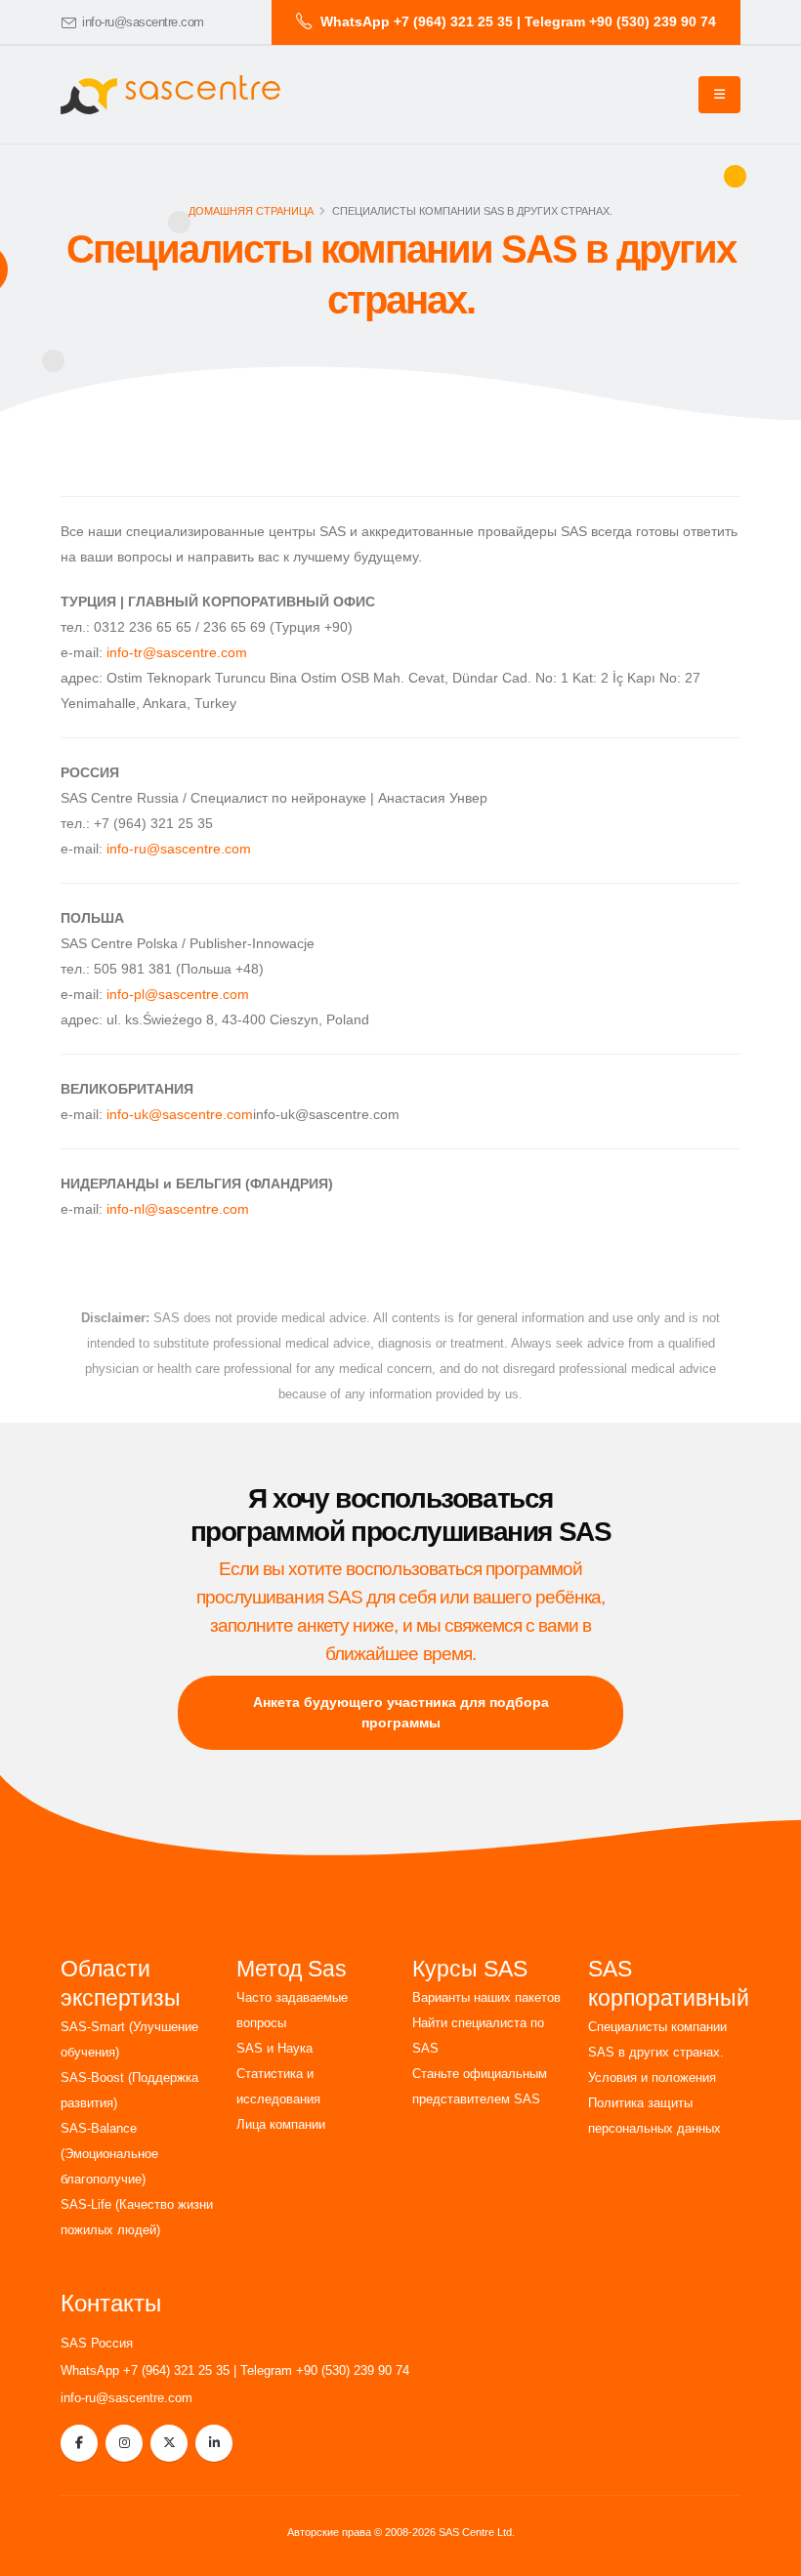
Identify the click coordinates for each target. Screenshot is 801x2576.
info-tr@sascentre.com (177, 652)
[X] (169, 2443)
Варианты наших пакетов (486, 1998)
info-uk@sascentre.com (180, 1114)
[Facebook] (79, 2443)
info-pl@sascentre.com (178, 994)
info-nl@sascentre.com (178, 1209)
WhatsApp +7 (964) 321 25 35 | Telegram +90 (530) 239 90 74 (235, 2371)
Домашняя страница (251, 211)
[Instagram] (124, 2443)
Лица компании (281, 2125)
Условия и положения (652, 2078)
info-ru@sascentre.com (143, 22)
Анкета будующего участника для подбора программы (401, 1712)
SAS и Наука (274, 2049)
